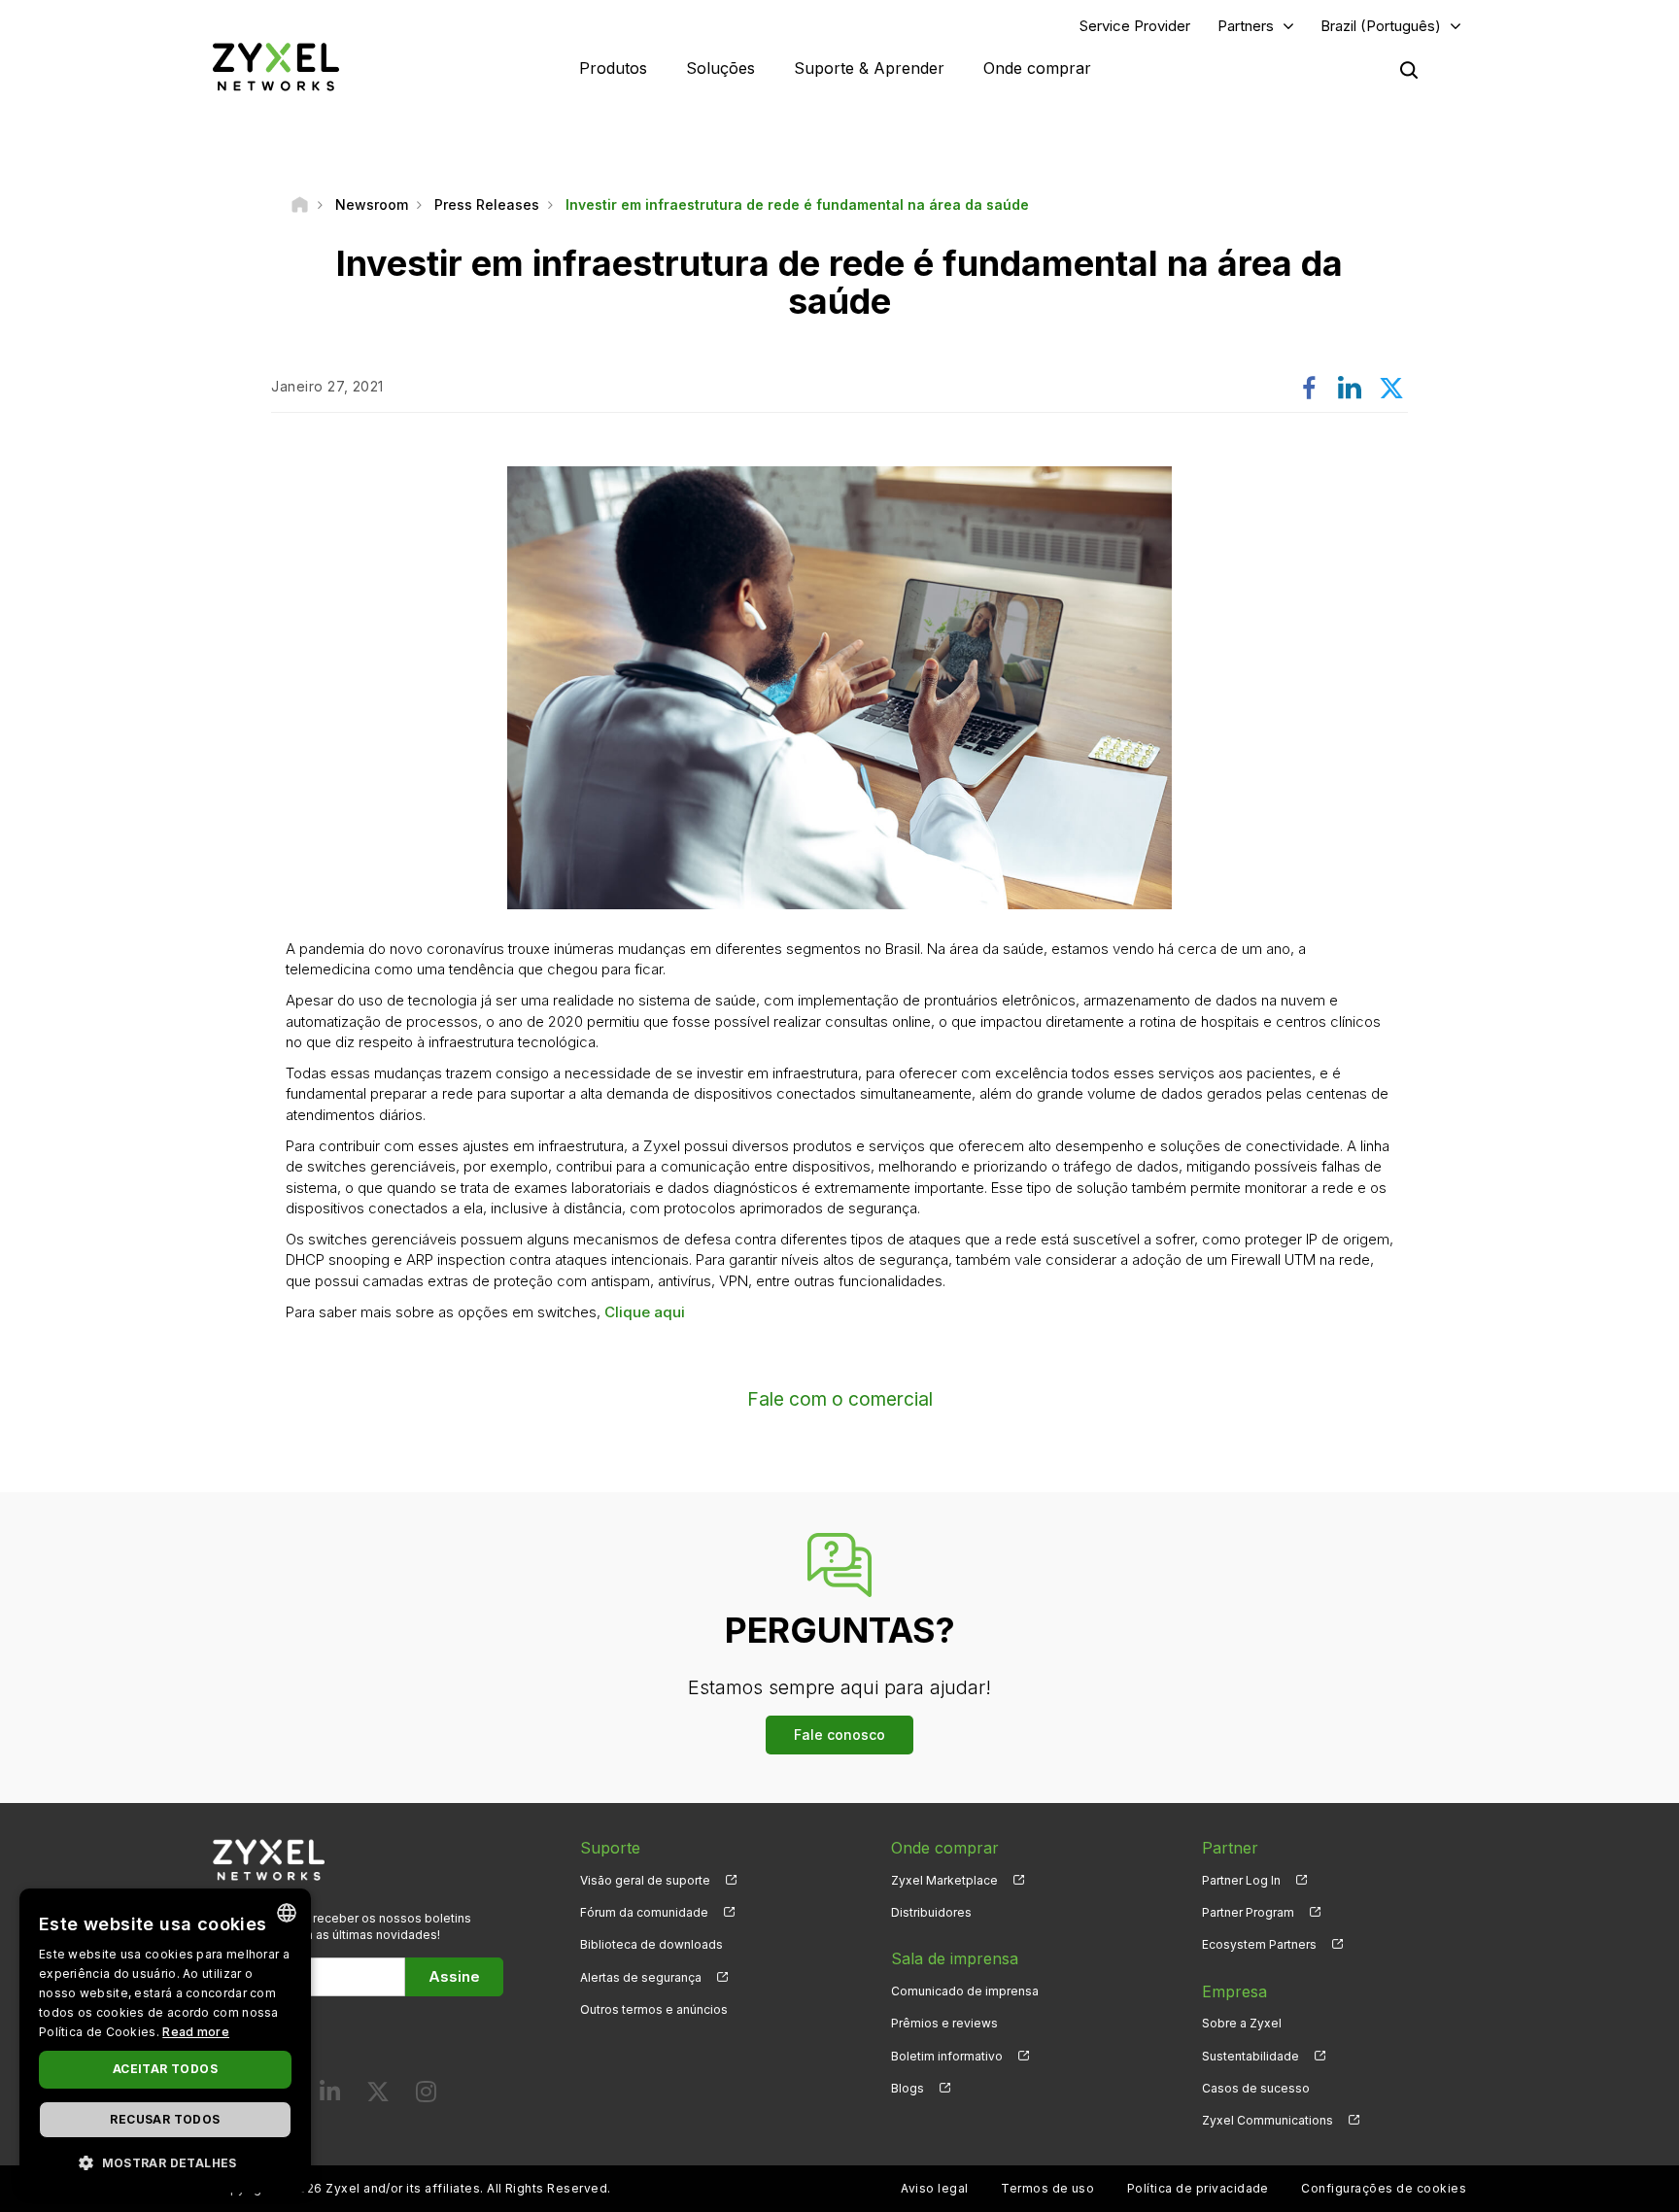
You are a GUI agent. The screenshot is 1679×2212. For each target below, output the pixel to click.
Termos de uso (1047, 2188)
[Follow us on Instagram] (426, 2096)
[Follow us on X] (378, 2096)
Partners (1246, 26)
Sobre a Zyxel (1242, 2023)
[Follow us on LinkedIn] (330, 2096)
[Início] (300, 204)
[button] (165, 2162)
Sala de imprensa (955, 1958)
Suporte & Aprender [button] (869, 68)
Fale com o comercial (840, 1399)
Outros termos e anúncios (654, 2009)
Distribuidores (931, 1912)
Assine (454, 1976)
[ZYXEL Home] (276, 67)
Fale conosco (839, 1735)
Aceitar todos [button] (165, 2069)
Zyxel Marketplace (944, 1880)
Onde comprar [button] (1037, 68)
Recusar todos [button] (165, 2119)
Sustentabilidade (1251, 2056)
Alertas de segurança (641, 1977)
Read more (196, 2032)
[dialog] (165, 2041)
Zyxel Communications (1268, 2120)
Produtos (613, 68)
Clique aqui (645, 1312)
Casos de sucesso (1256, 2088)
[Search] (1409, 70)
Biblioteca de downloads (651, 1944)
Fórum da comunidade (644, 1912)
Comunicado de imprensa (965, 1991)
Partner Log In (1241, 1880)
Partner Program (1248, 1912)
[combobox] (287, 1913)
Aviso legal (934, 2188)
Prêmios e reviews (944, 2023)
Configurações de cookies (1384, 2188)
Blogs (908, 2088)
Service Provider (1135, 26)
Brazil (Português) (1381, 26)
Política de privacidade (1198, 2188)
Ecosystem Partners (1259, 1944)
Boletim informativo (947, 2056)
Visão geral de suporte (645, 1880)
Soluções (720, 68)
